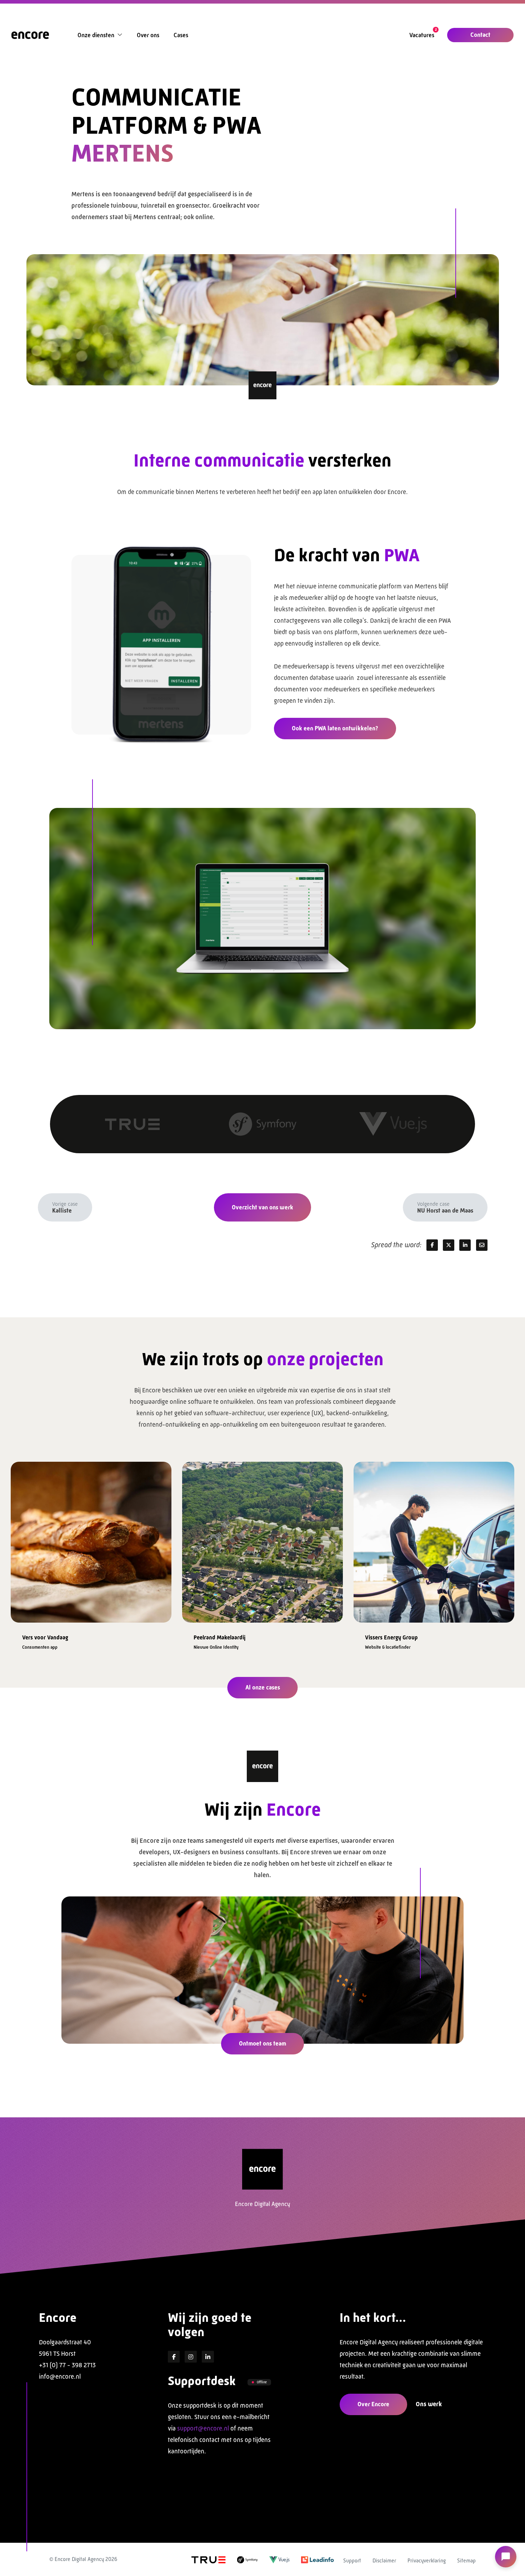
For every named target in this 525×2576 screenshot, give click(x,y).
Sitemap (466, 2560)
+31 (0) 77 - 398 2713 (67, 2365)
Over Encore (373, 2404)
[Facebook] (174, 2357)
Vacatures (422, 35)
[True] (209, 2559)
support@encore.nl (203, 2428)
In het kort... (373, 2318)
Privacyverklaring (427, 2560)
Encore (58, 2318)
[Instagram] (191, 2357)
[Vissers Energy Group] (262, 1539)
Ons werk (429, 2404)
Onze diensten (96, 35)
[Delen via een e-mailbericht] (482, 1245)
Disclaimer (384, 2560)
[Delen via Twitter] (449, 1245)
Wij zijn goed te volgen (210, 2325)
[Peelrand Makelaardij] (91, 1539)
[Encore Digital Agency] (30, 35)
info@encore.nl (60, 2377)
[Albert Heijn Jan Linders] (434, 1539)
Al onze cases (263, 1687)
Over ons (148, 35)
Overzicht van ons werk (262, 1207)
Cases (181, 35)
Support (352, 2560)
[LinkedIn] (208, 2357)
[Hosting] (132, 1124)
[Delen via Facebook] (432, 1245)
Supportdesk (202, 2381)
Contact (480, 35)
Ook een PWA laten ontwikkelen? (335, 728)
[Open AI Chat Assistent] (506, 2557)
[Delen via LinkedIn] (465, 1245)
